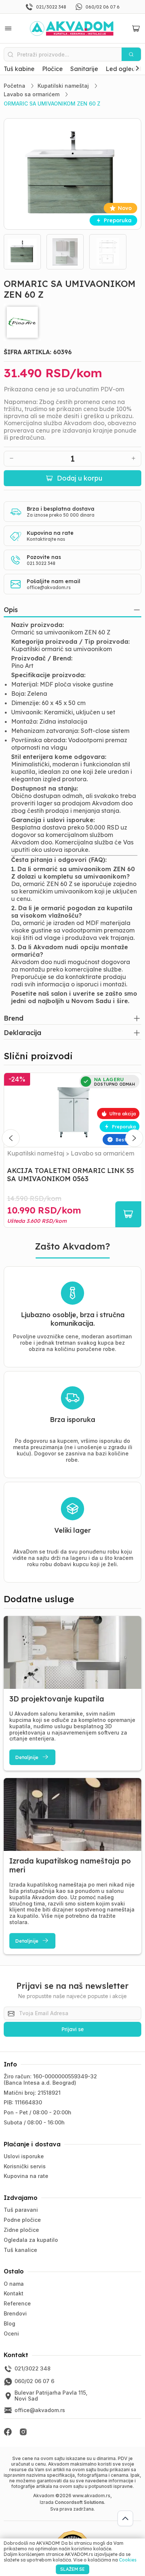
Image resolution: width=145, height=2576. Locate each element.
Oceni (11, 2333)
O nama (14, 2284)
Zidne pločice (21, 2230)
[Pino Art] (73, 322)
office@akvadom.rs (49, 587)
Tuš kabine (19, 69)
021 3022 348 (41, 563)
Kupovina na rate (26, 2176)
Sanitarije (84, 69)
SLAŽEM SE (72, 2569)
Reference (17, 2303)
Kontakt (14, 2293)
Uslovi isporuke (24, 2156)
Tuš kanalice (20, 2250)
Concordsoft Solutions (79, 2502)
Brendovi (15, 2313)
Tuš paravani (21, 2210)
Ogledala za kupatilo (31, 2240)
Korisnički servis (25, 2166)
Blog (9, 2323)
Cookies (128, 2560)
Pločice (52, 69)
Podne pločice (22, 2220)
